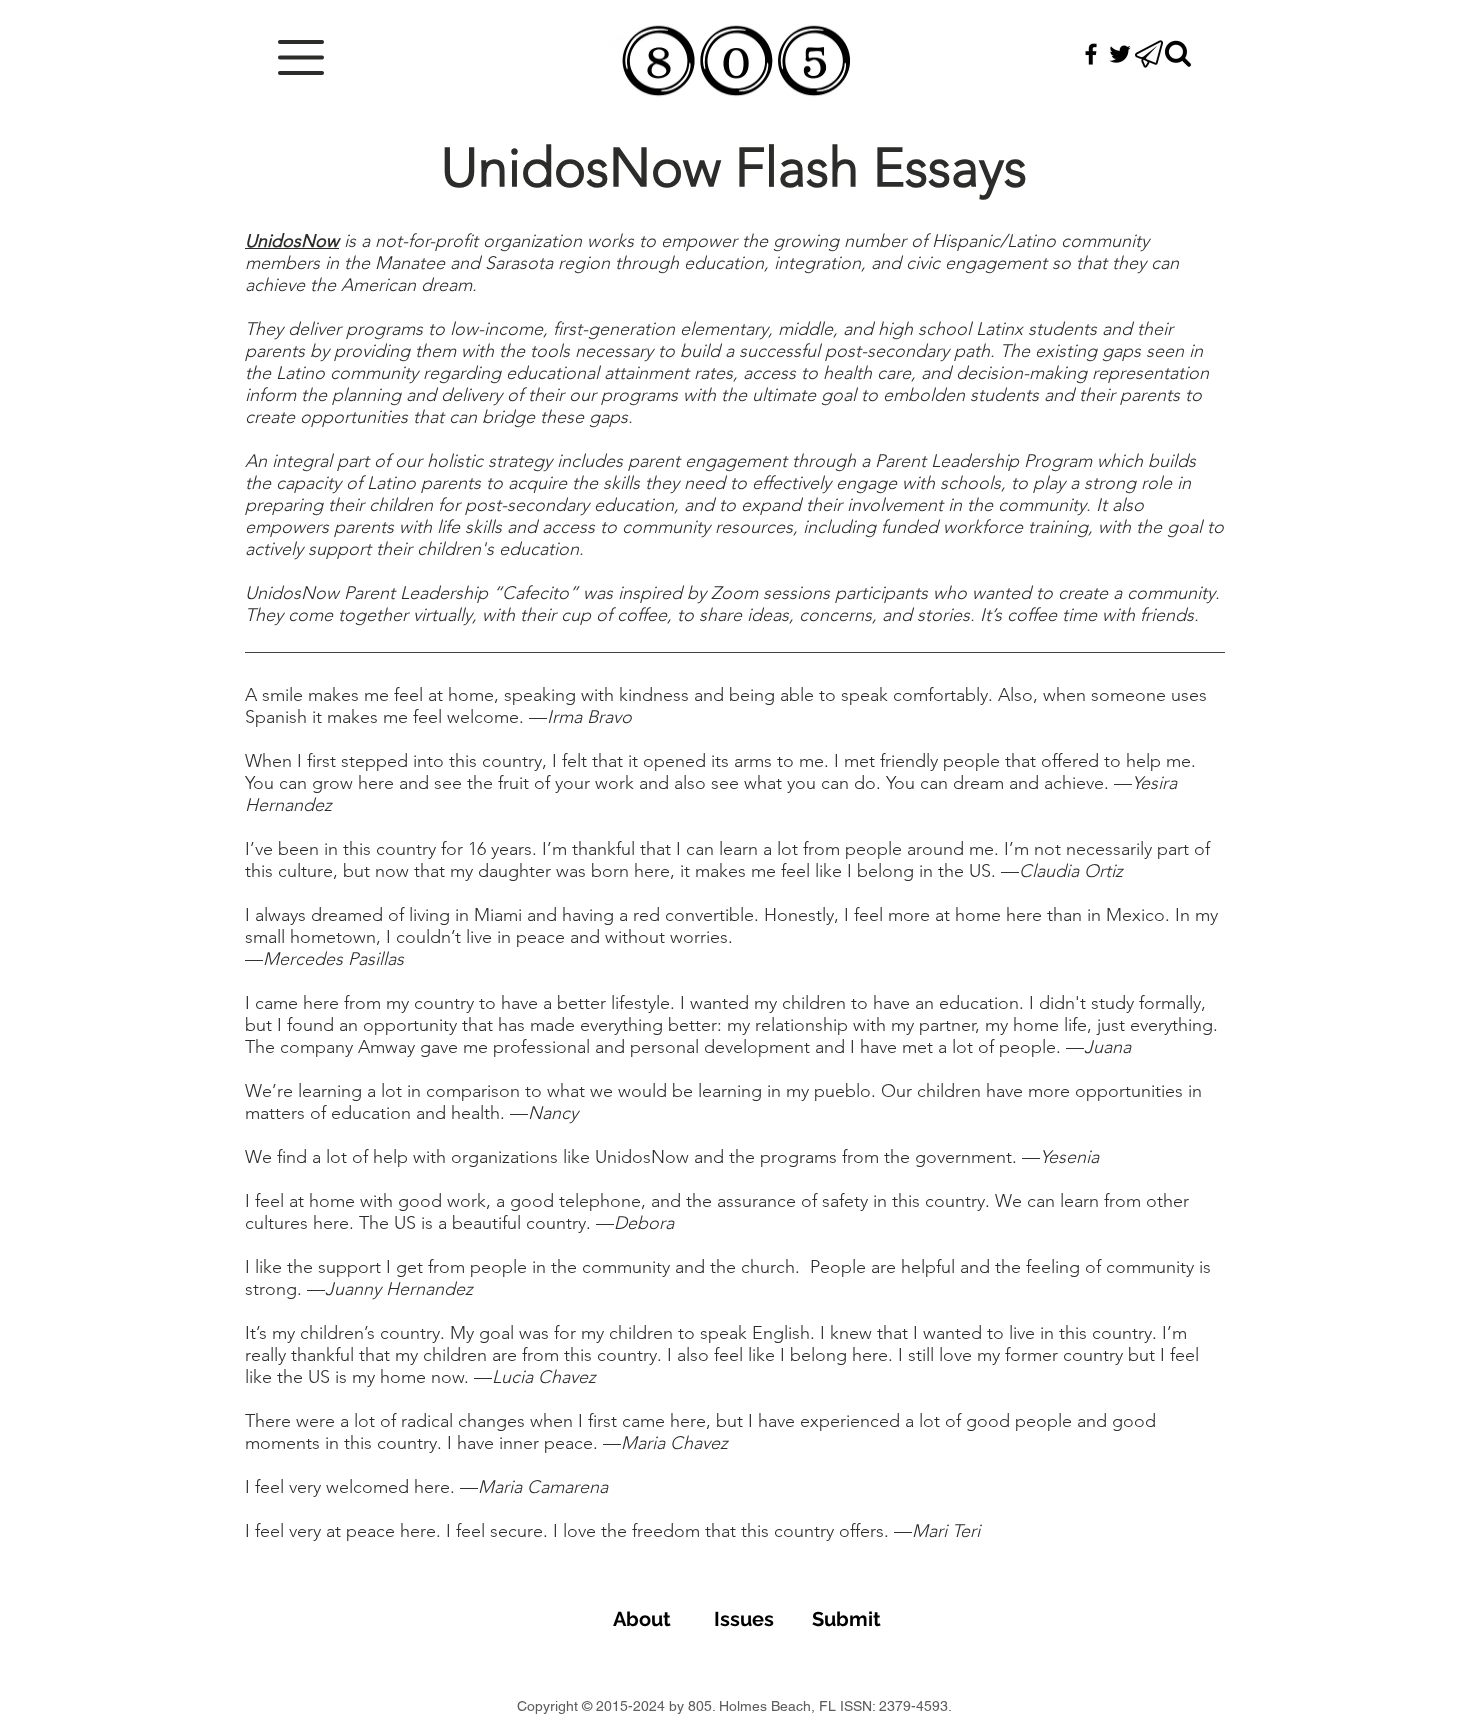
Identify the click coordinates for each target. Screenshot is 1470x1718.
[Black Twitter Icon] (1120, 54)
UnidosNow (292, 241)
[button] (301, 57)
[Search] (1178, 54)
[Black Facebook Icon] (1091, 54)
